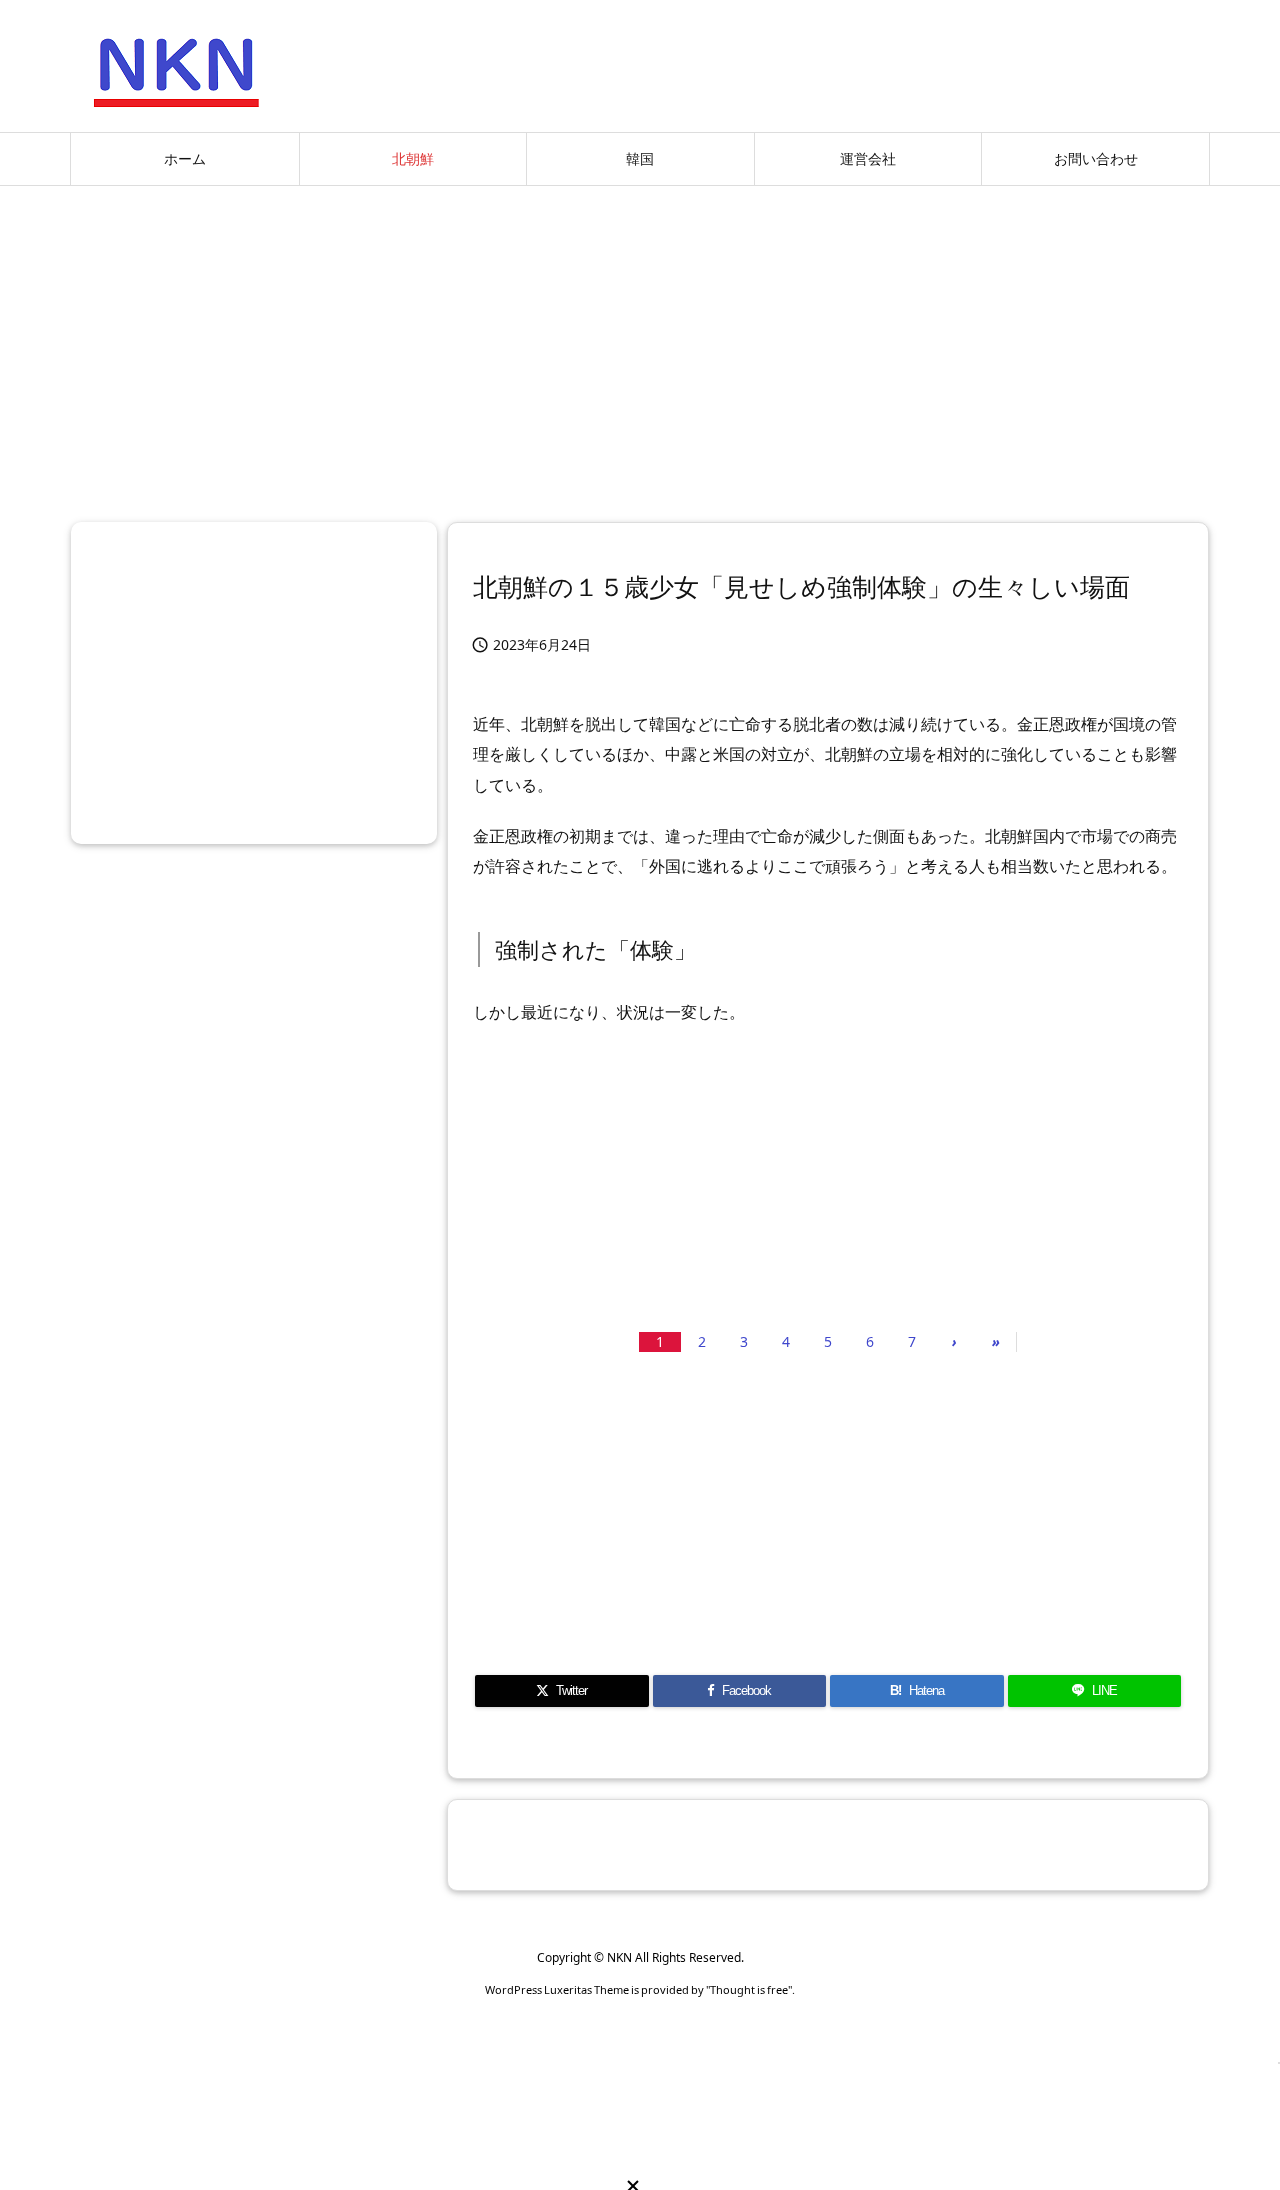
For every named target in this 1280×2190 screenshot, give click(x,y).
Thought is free (749, 1989)
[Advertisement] (640, 346)
